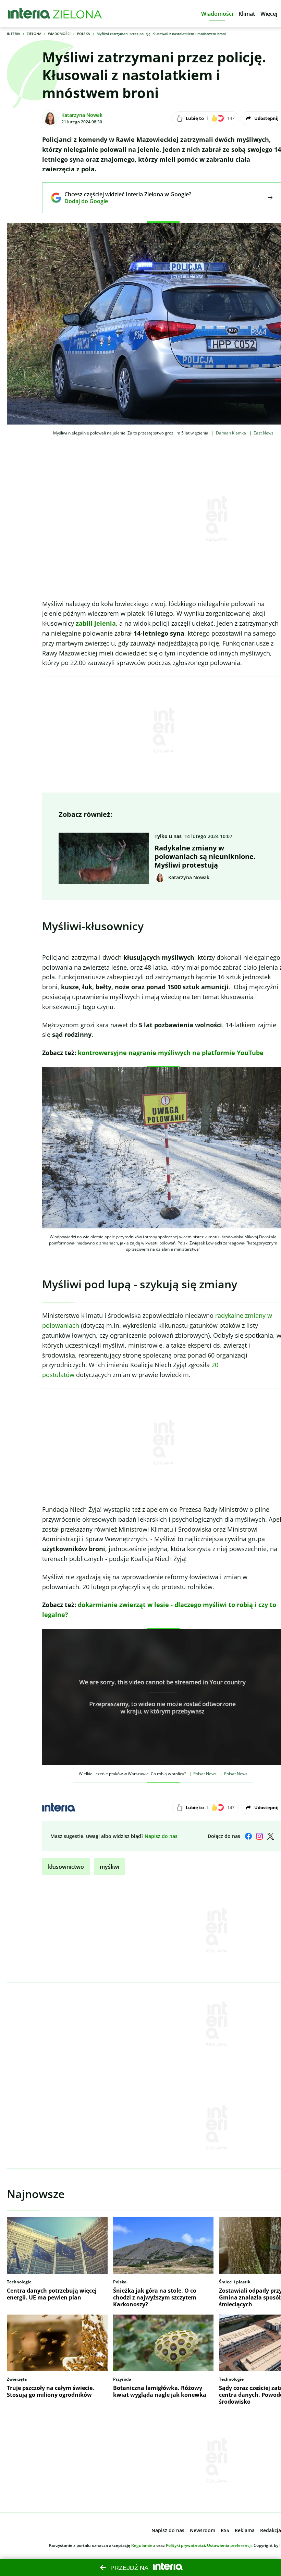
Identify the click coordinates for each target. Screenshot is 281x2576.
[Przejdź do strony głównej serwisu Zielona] (77, 14)
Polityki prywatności (185, 2545)
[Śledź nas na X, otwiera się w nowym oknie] (270, 1836)
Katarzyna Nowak (82, 115)
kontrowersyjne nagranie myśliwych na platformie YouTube (171, 1053)
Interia (14, 34)
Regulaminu (143, 2545)
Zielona (34, 34)
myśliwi (109, 1867)
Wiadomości (59, 34)
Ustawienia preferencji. (230, 2545)
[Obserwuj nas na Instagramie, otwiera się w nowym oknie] (259, 1836)
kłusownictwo (66, 1867)
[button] (217, 14)
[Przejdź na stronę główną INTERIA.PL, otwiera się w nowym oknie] (29, 14)
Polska (84, 34)
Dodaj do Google (123, 201)
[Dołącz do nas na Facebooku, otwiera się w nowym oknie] (248, 1836)
